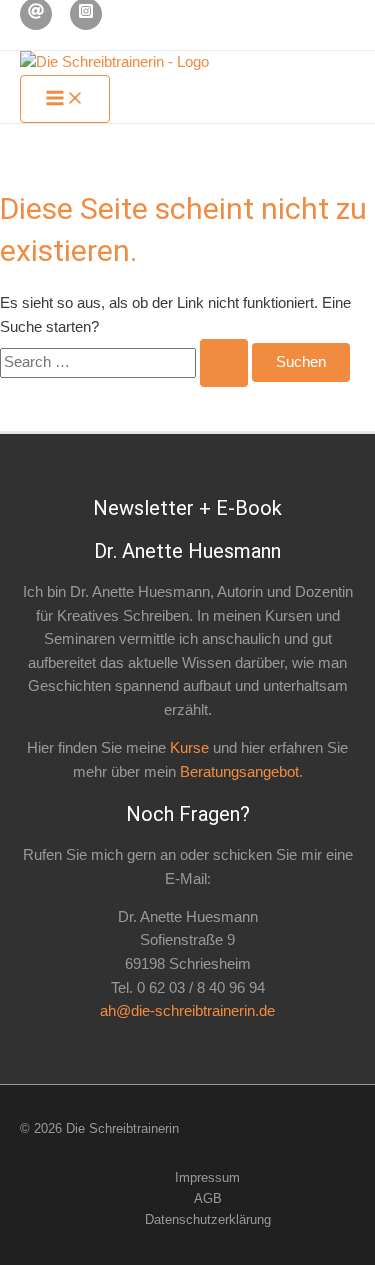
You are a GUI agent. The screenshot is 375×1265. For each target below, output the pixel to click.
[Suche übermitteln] (224, 363)
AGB (208, 1198)
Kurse (189, 748)
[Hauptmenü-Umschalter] (65, 99)
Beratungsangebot (239, 772)
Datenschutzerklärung (208, 1219)
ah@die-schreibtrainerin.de (187, 1011)
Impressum (207, 1177)
